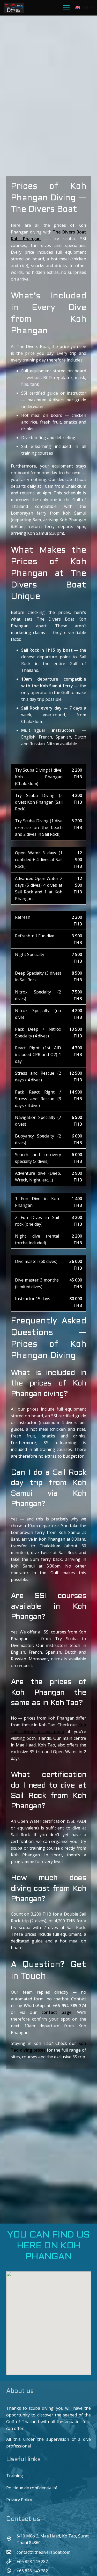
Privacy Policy (19, 2500)
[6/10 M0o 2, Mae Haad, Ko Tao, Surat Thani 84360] (11, 2539)
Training (15, 2476)
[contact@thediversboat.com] (11, 2552)
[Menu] (67, 8)
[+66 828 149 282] (11, 2561)
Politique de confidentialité (32, 2488)
